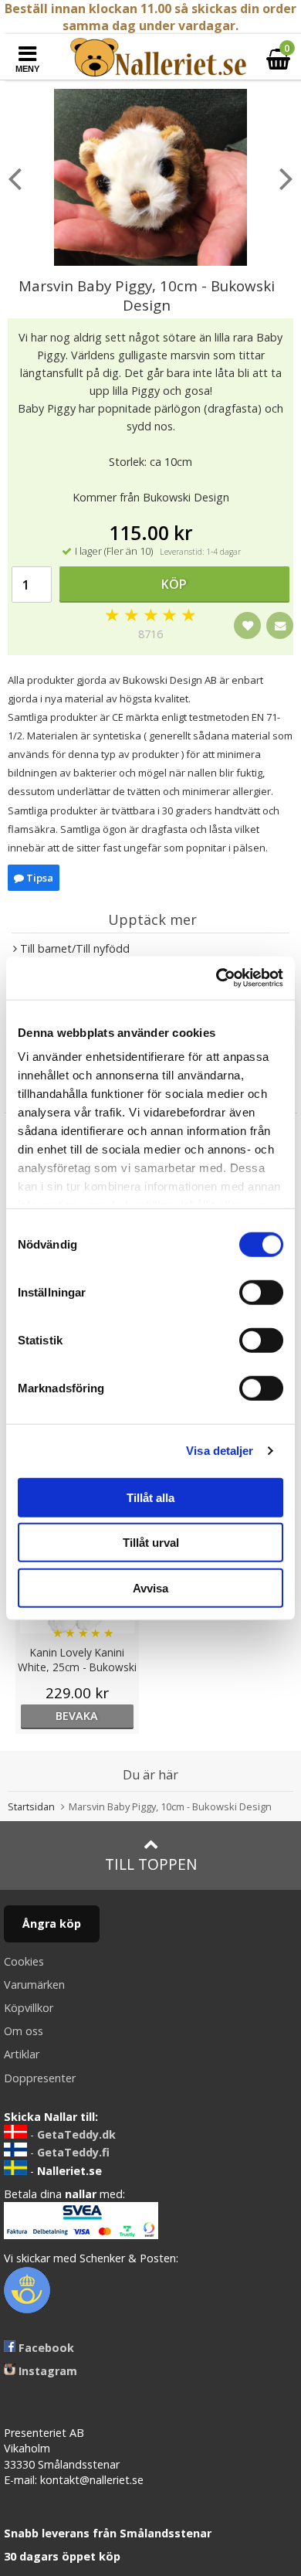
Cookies (24, 1961)
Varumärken (34, 1985)
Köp (174, 584)
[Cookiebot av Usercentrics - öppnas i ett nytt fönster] (216, 978)
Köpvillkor (29, 2008)
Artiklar (22, 2054)
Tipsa (39, 878)
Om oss (24, 2031)
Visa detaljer (220, 1451)
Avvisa (150, 1587)
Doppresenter (40, 2078)
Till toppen (151, 1864)
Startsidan (31, 1806)
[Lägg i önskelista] (247, 625)
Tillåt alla (150, 1497)
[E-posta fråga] (280, 625)
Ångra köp (52, 1924)
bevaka (77, 1716)
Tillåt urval (151, 1543)
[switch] (261, 1292)
